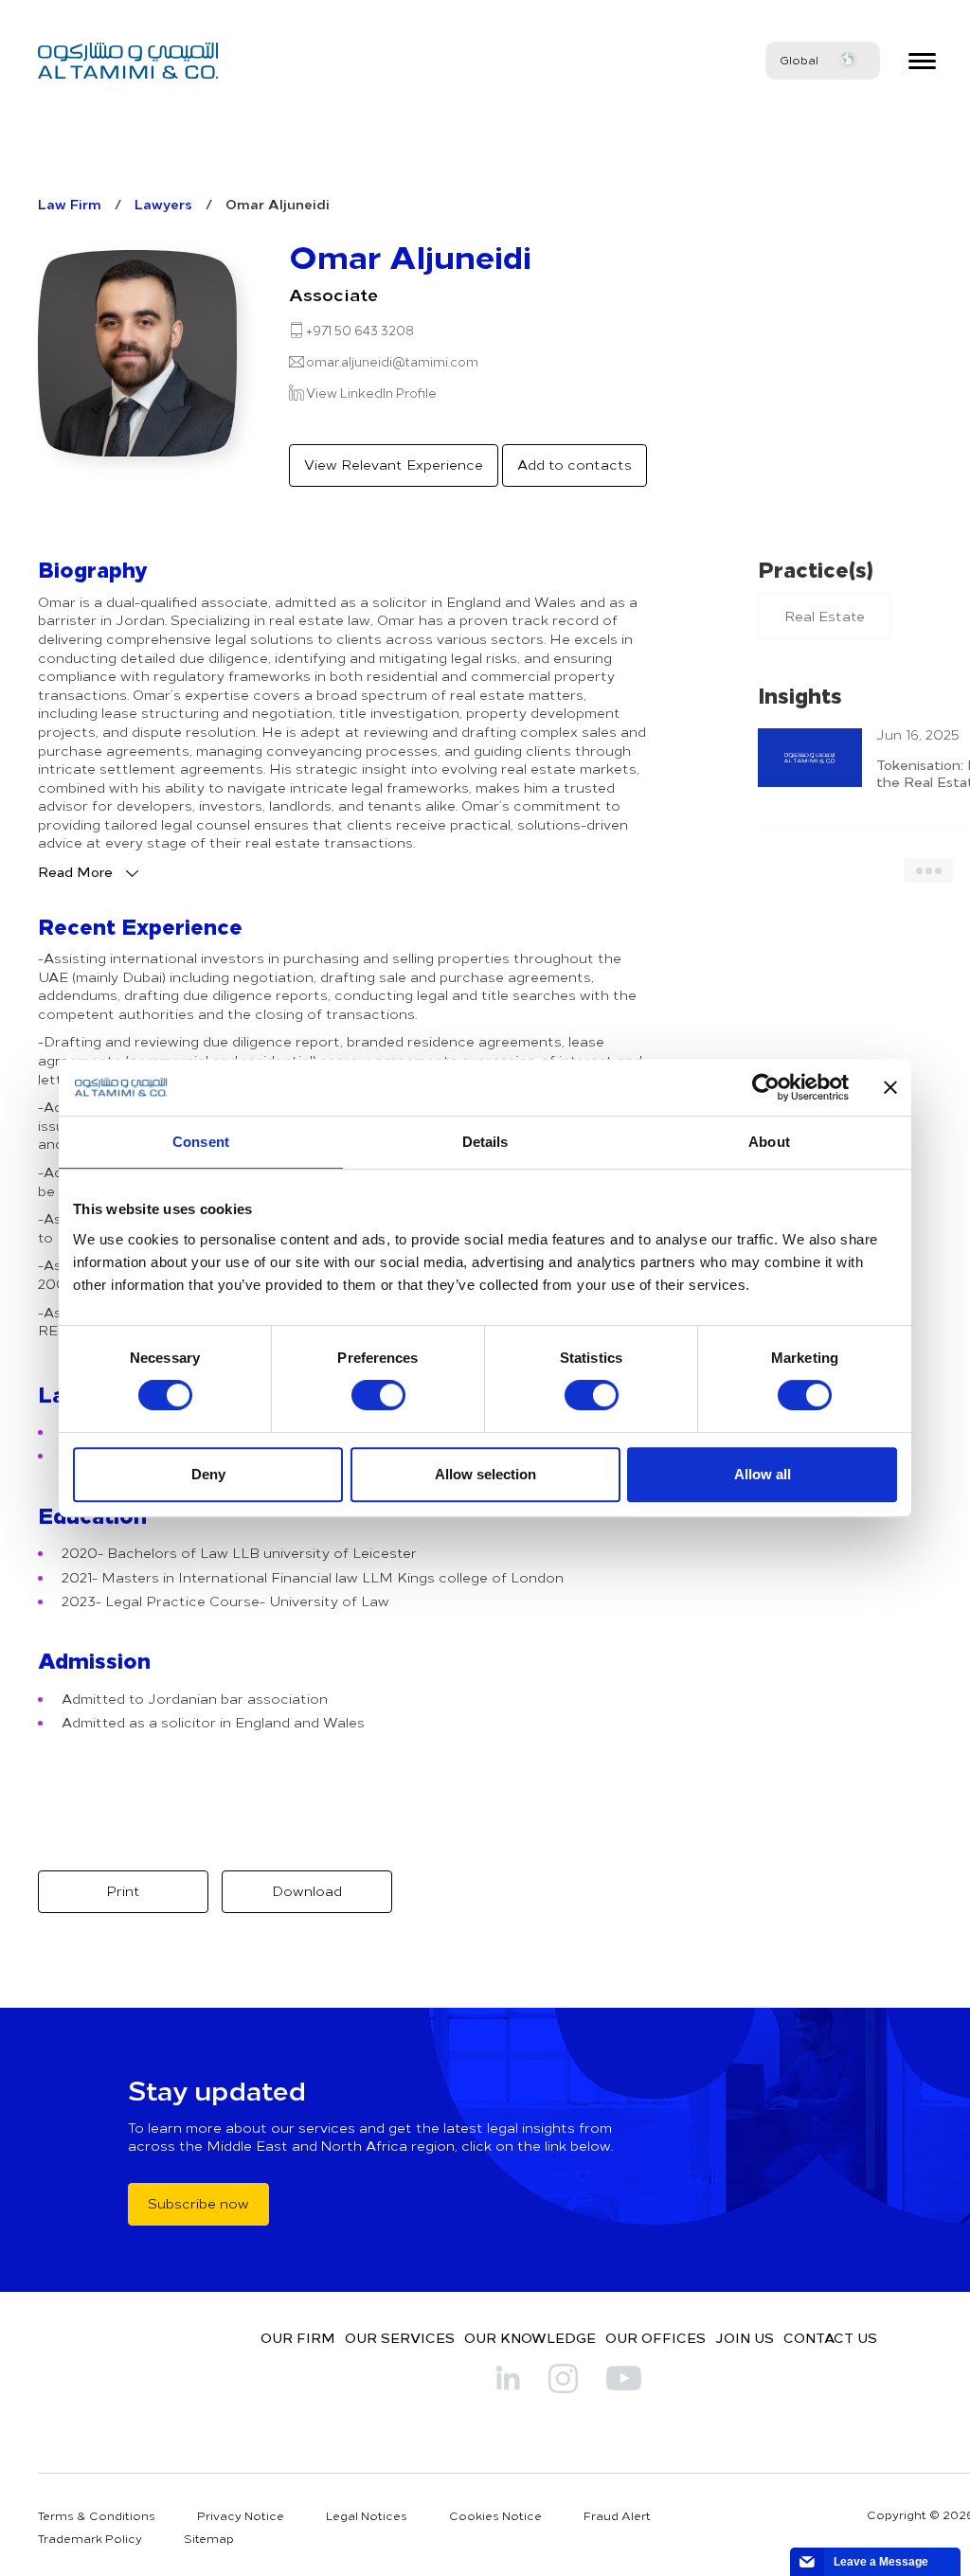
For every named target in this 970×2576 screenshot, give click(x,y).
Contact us (830, 2337)
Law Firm (70, 204)
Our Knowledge (530, 2337)
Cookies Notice (495, 2515)
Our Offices (656, 2337)
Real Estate (825, 616)
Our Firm (298, 2337)
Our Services (400, 2337)
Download (307, 1891)
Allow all (763, 1474)
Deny (208, 1474)
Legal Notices (367, 2515)
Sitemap (209, 2538)
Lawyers (163, 204)
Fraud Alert (617, 2515)
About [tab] (769, 1142)
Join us (745, 2337)
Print (123, 1891)
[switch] (378, 1395)
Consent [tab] (201, 1142)
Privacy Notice (241, 2515)
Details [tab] (485, 1142)
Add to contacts (575, 465)
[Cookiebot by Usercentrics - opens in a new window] (766, 1087)
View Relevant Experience (394, 465)
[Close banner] (890, 1087)
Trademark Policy (90, 2538)
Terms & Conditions (97, 2515)
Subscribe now (198, 2203)
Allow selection (485, 1474)
